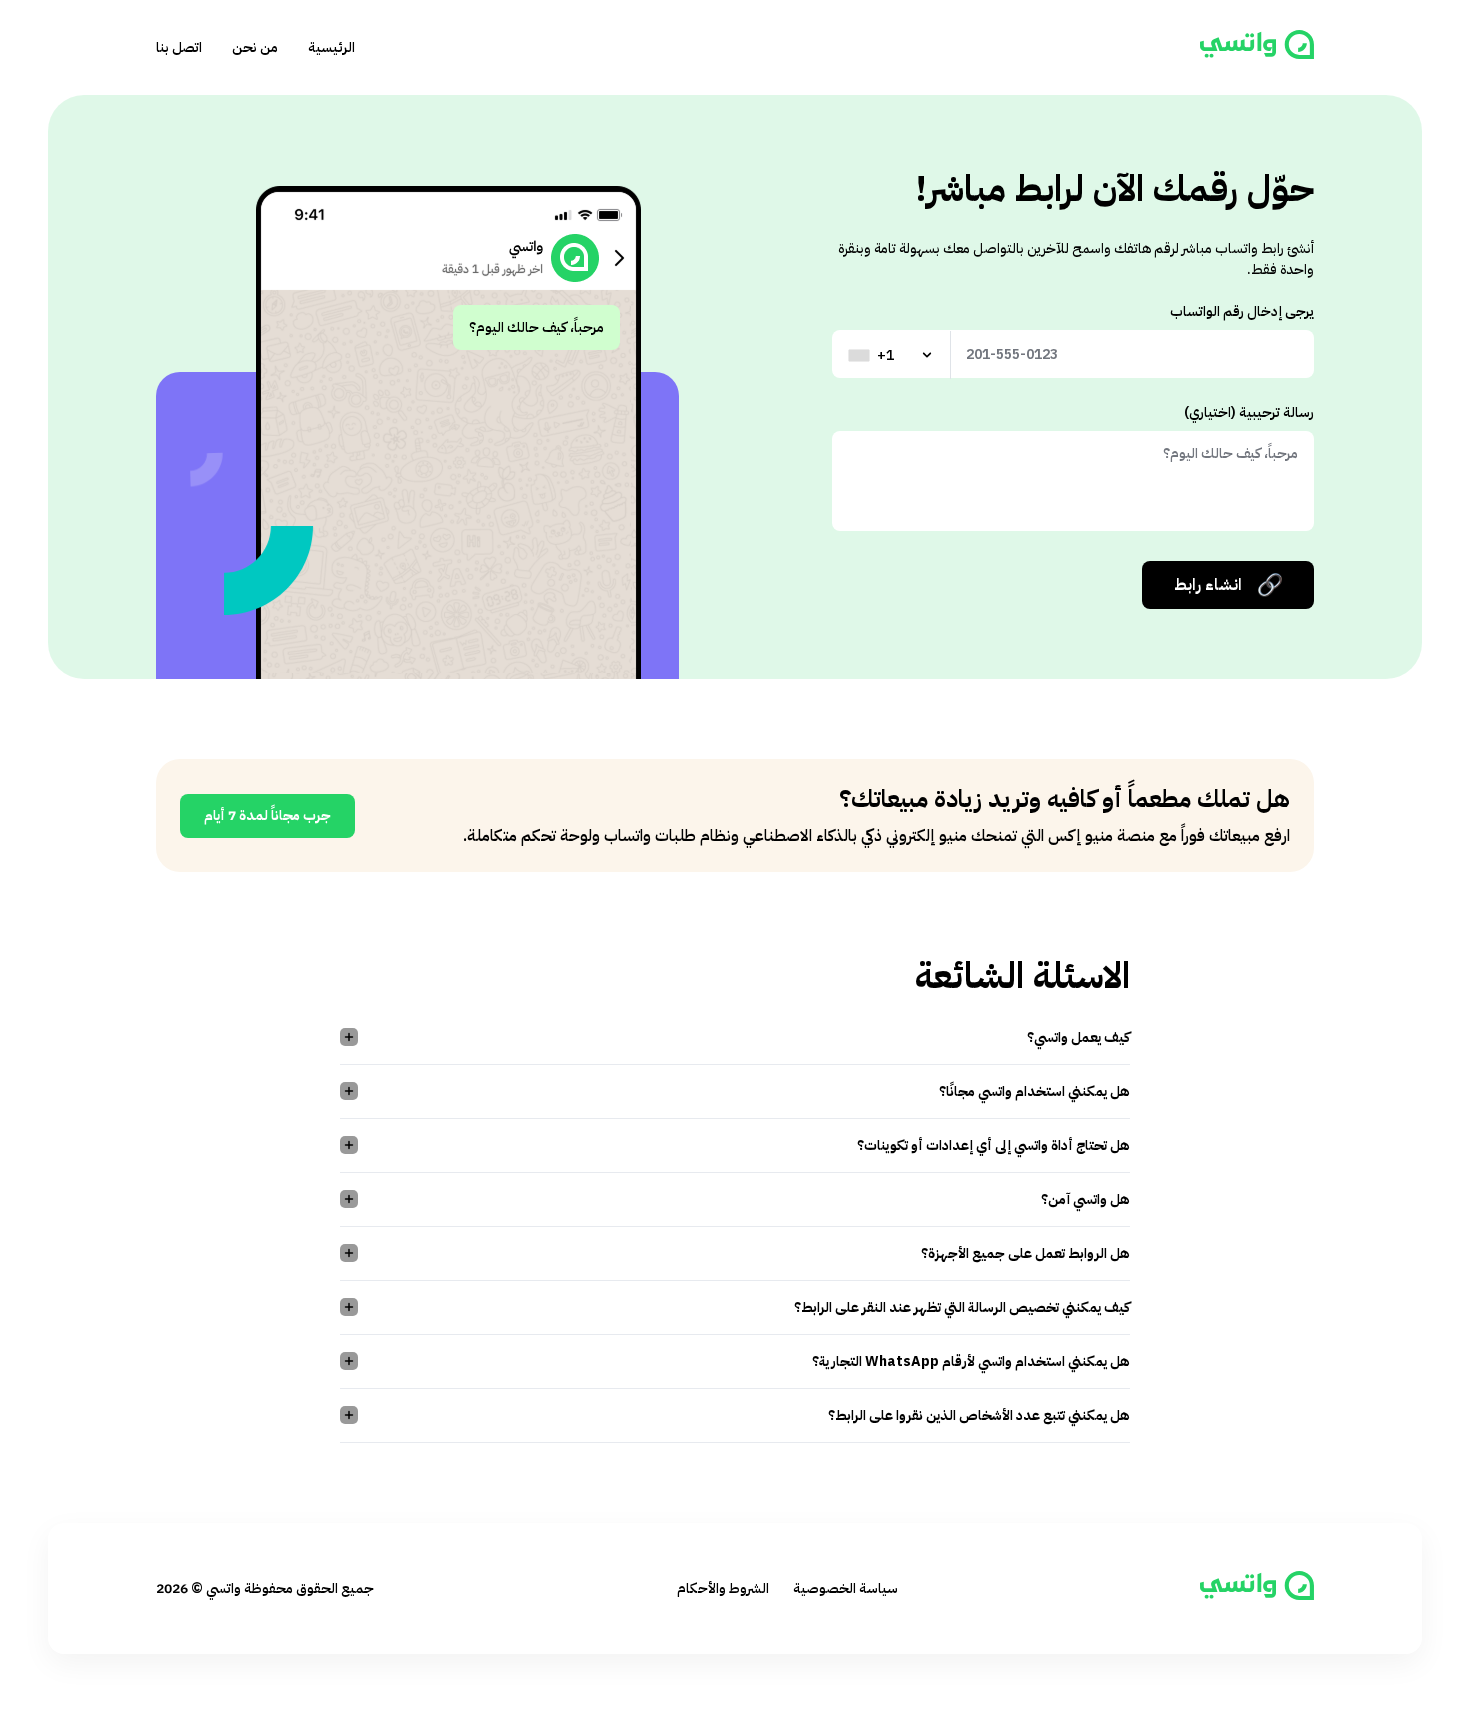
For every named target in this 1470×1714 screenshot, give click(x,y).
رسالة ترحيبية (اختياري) (1249, 412)
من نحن (255, 47)
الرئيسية (331, 47)
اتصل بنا (179, 47)
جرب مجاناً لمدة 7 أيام (267, 815)
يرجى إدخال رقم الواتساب (1242, 311)
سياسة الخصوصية (845, 1588)
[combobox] (892, 355)
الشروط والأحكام (723, 1588)
